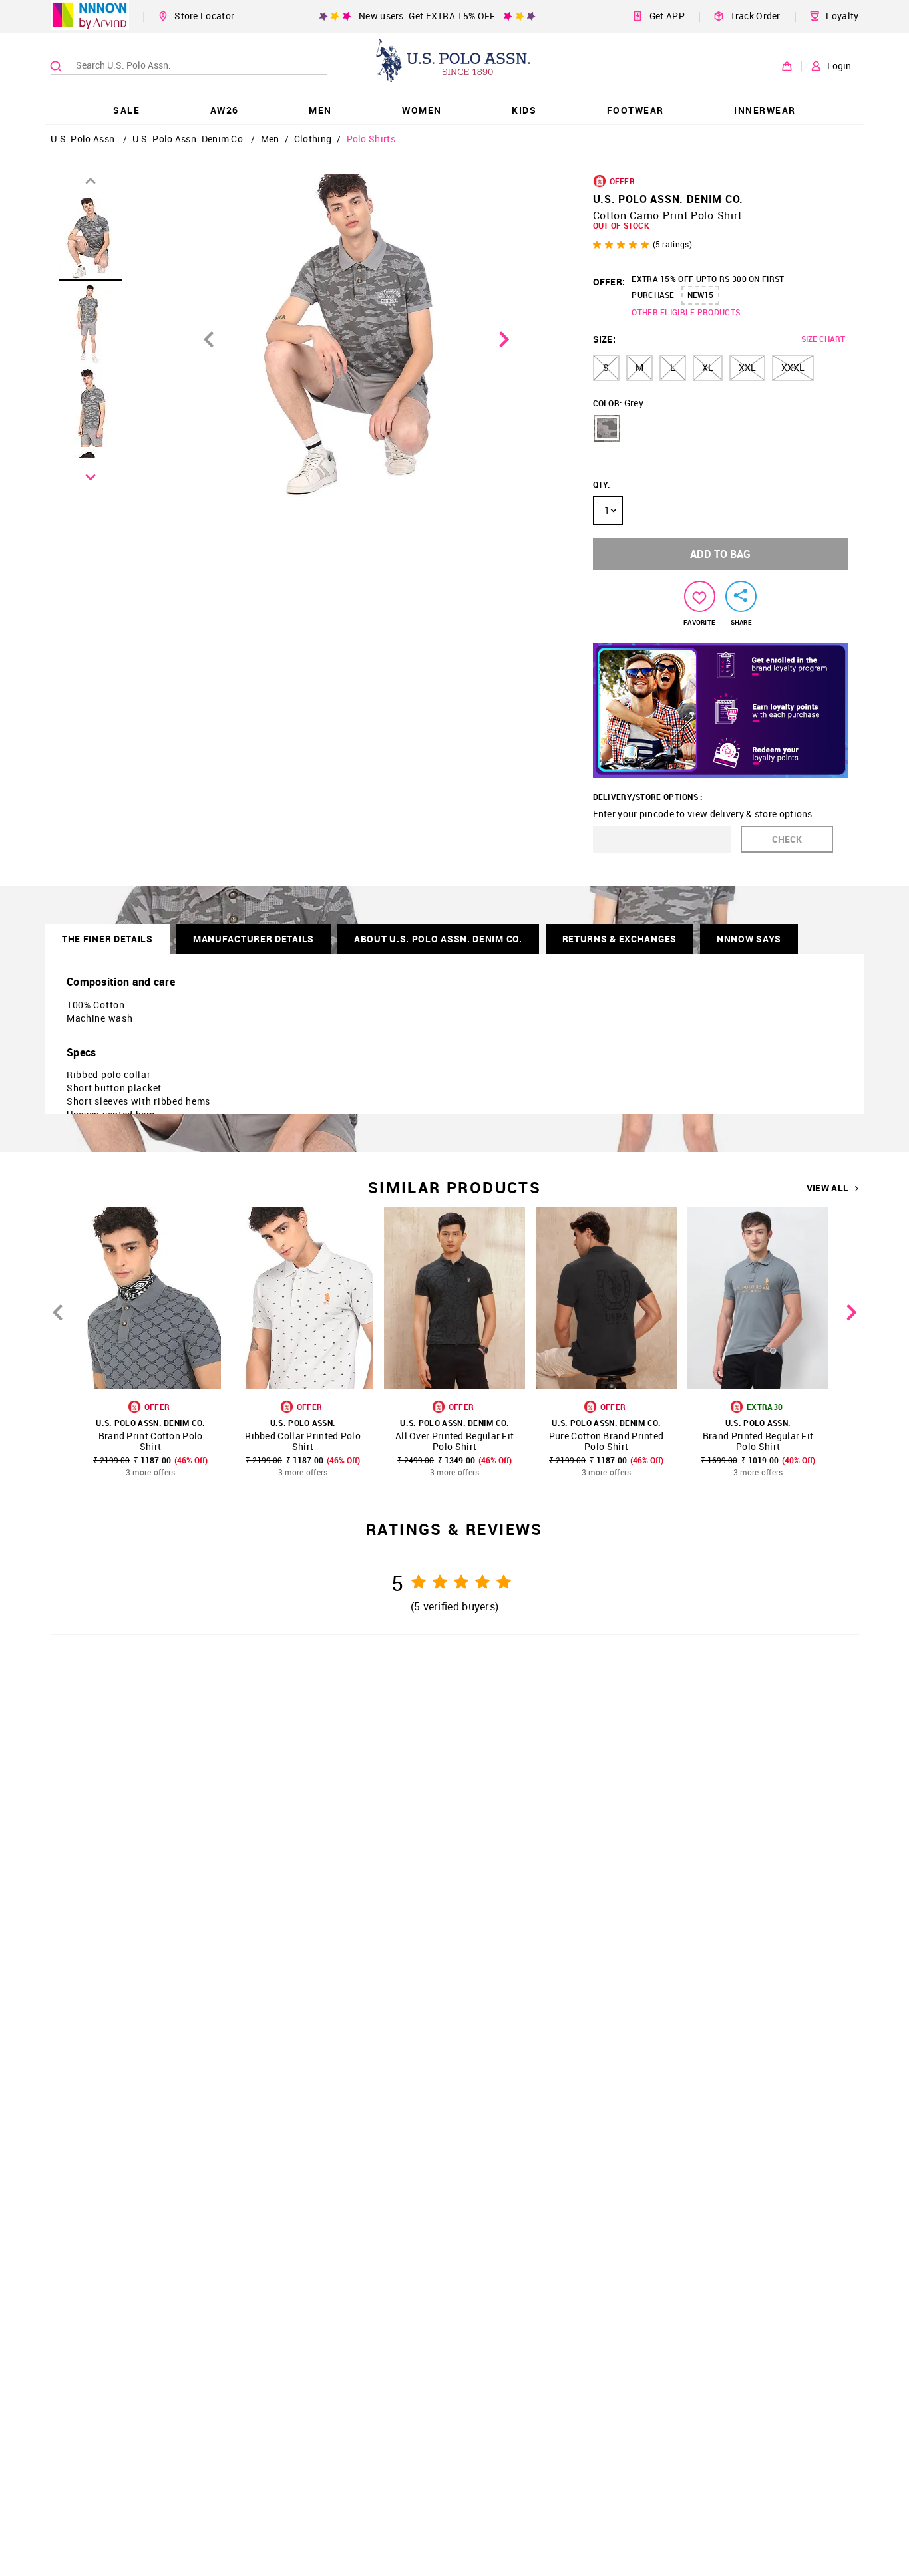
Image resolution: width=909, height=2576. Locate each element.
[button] (607, 428)
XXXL (793, 367)
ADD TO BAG (720, 554)
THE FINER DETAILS (107, 939)
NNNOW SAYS (749, 939)
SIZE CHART (823, 339)
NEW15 (700, 295)
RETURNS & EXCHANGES (620, 939)
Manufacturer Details (254, 939)
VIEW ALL (827, 1188)
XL (708, 367)
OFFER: (609, 282)
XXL (747, 367)
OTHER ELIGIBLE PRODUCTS (686, 312)
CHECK (787, 839)
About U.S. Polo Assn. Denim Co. (438, 939)
